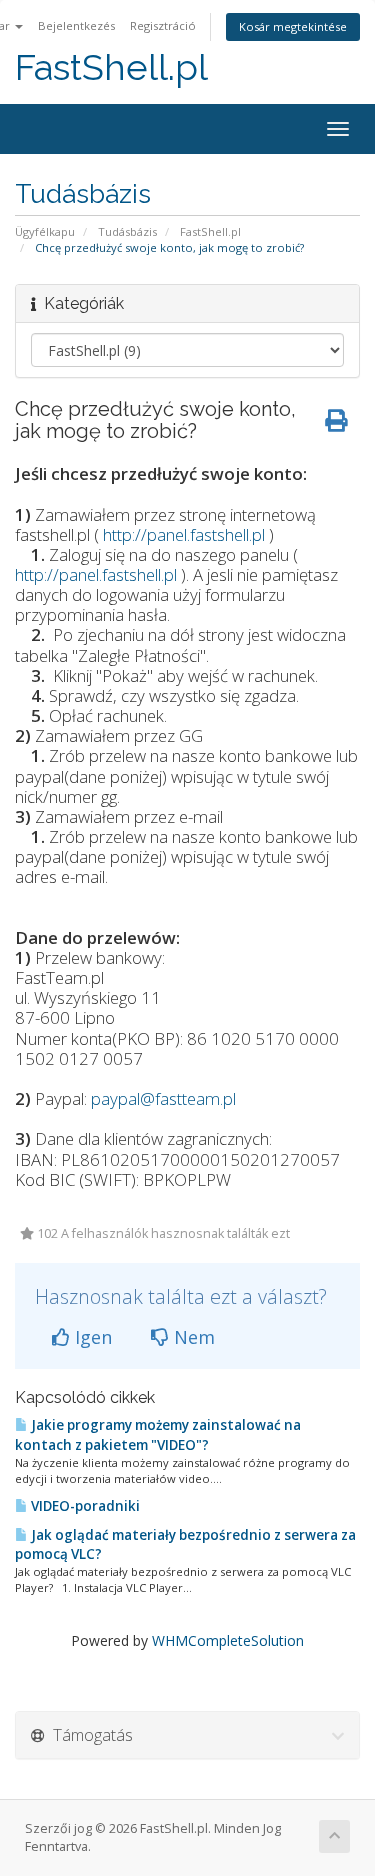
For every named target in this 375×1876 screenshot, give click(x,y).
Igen (91, 1337)
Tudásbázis (127, 231)
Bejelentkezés (76, 25)
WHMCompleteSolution (228, 1640)
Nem (192, 1337)
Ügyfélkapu (45, 231)
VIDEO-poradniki (84, 1506)
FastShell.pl (111, 67)
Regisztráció (163, 25)
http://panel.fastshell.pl (184, 534)
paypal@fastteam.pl (163, 1098)
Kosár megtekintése (293, 26)
